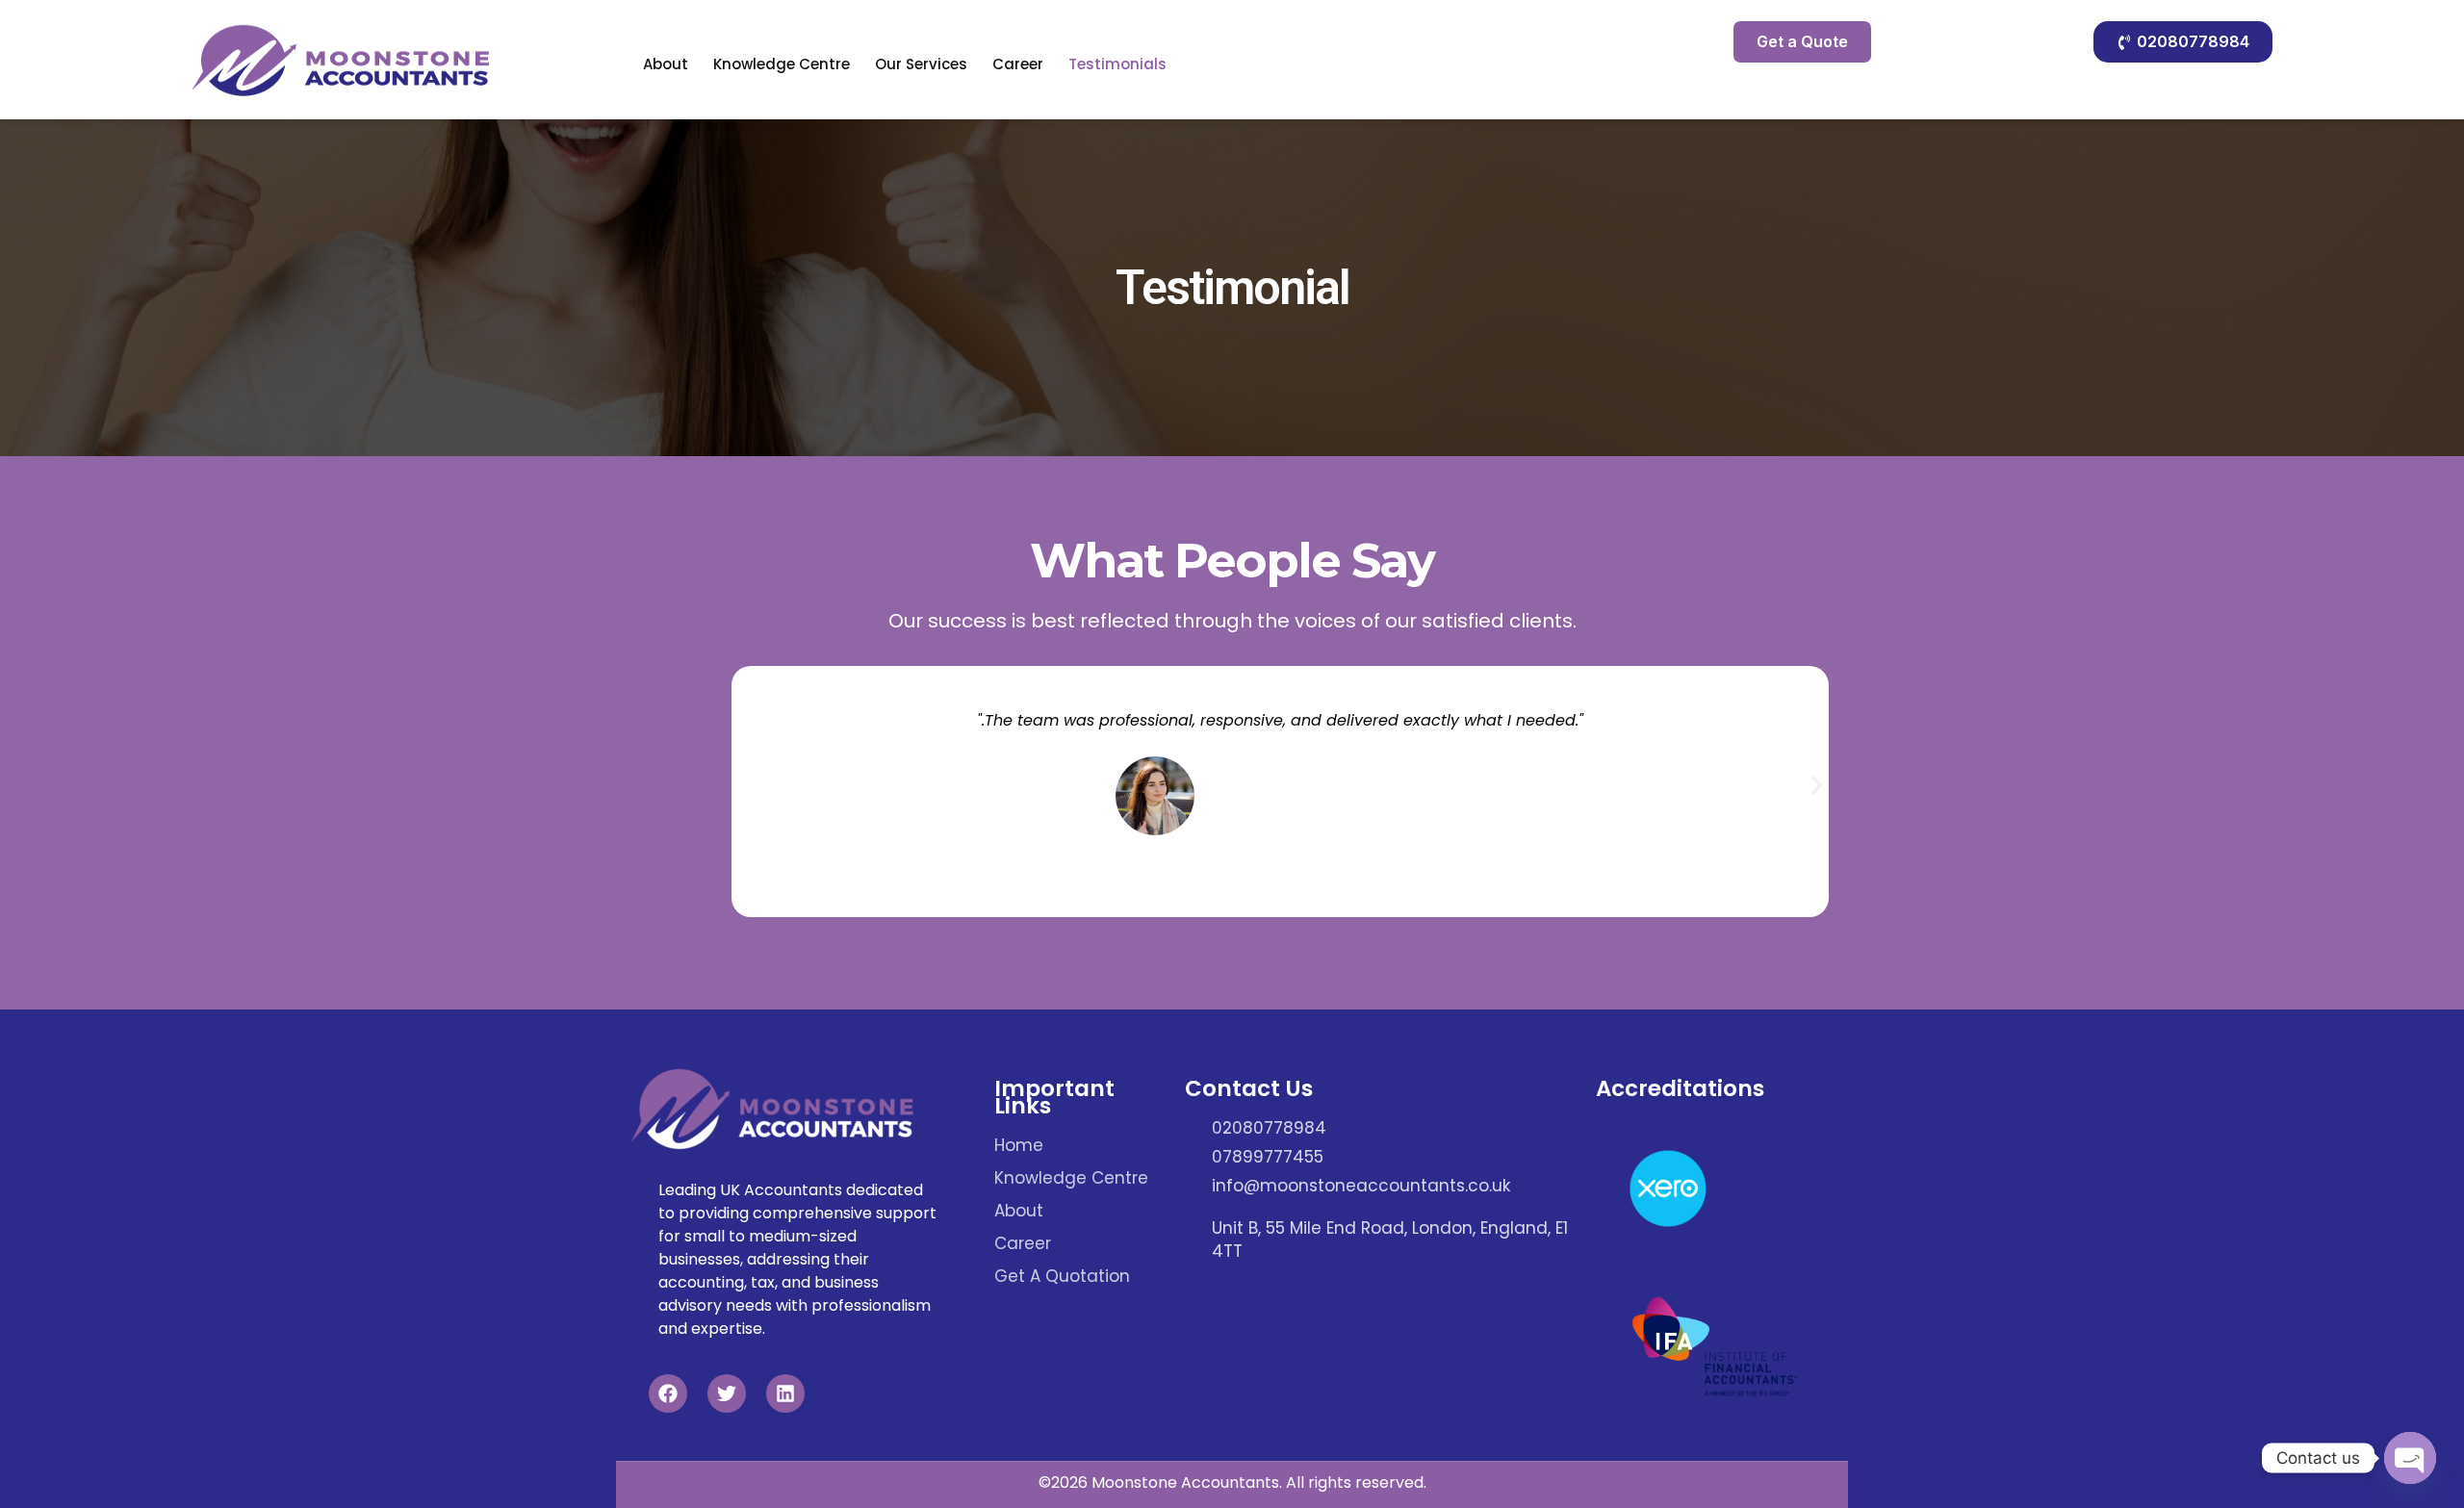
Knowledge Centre (782, 64)
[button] (1817, 785)
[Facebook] (668, 1393)
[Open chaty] (2410, 1458)
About (666, 64)
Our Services (921, 64)
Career (1018, 64)
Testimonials (1117, 64)
